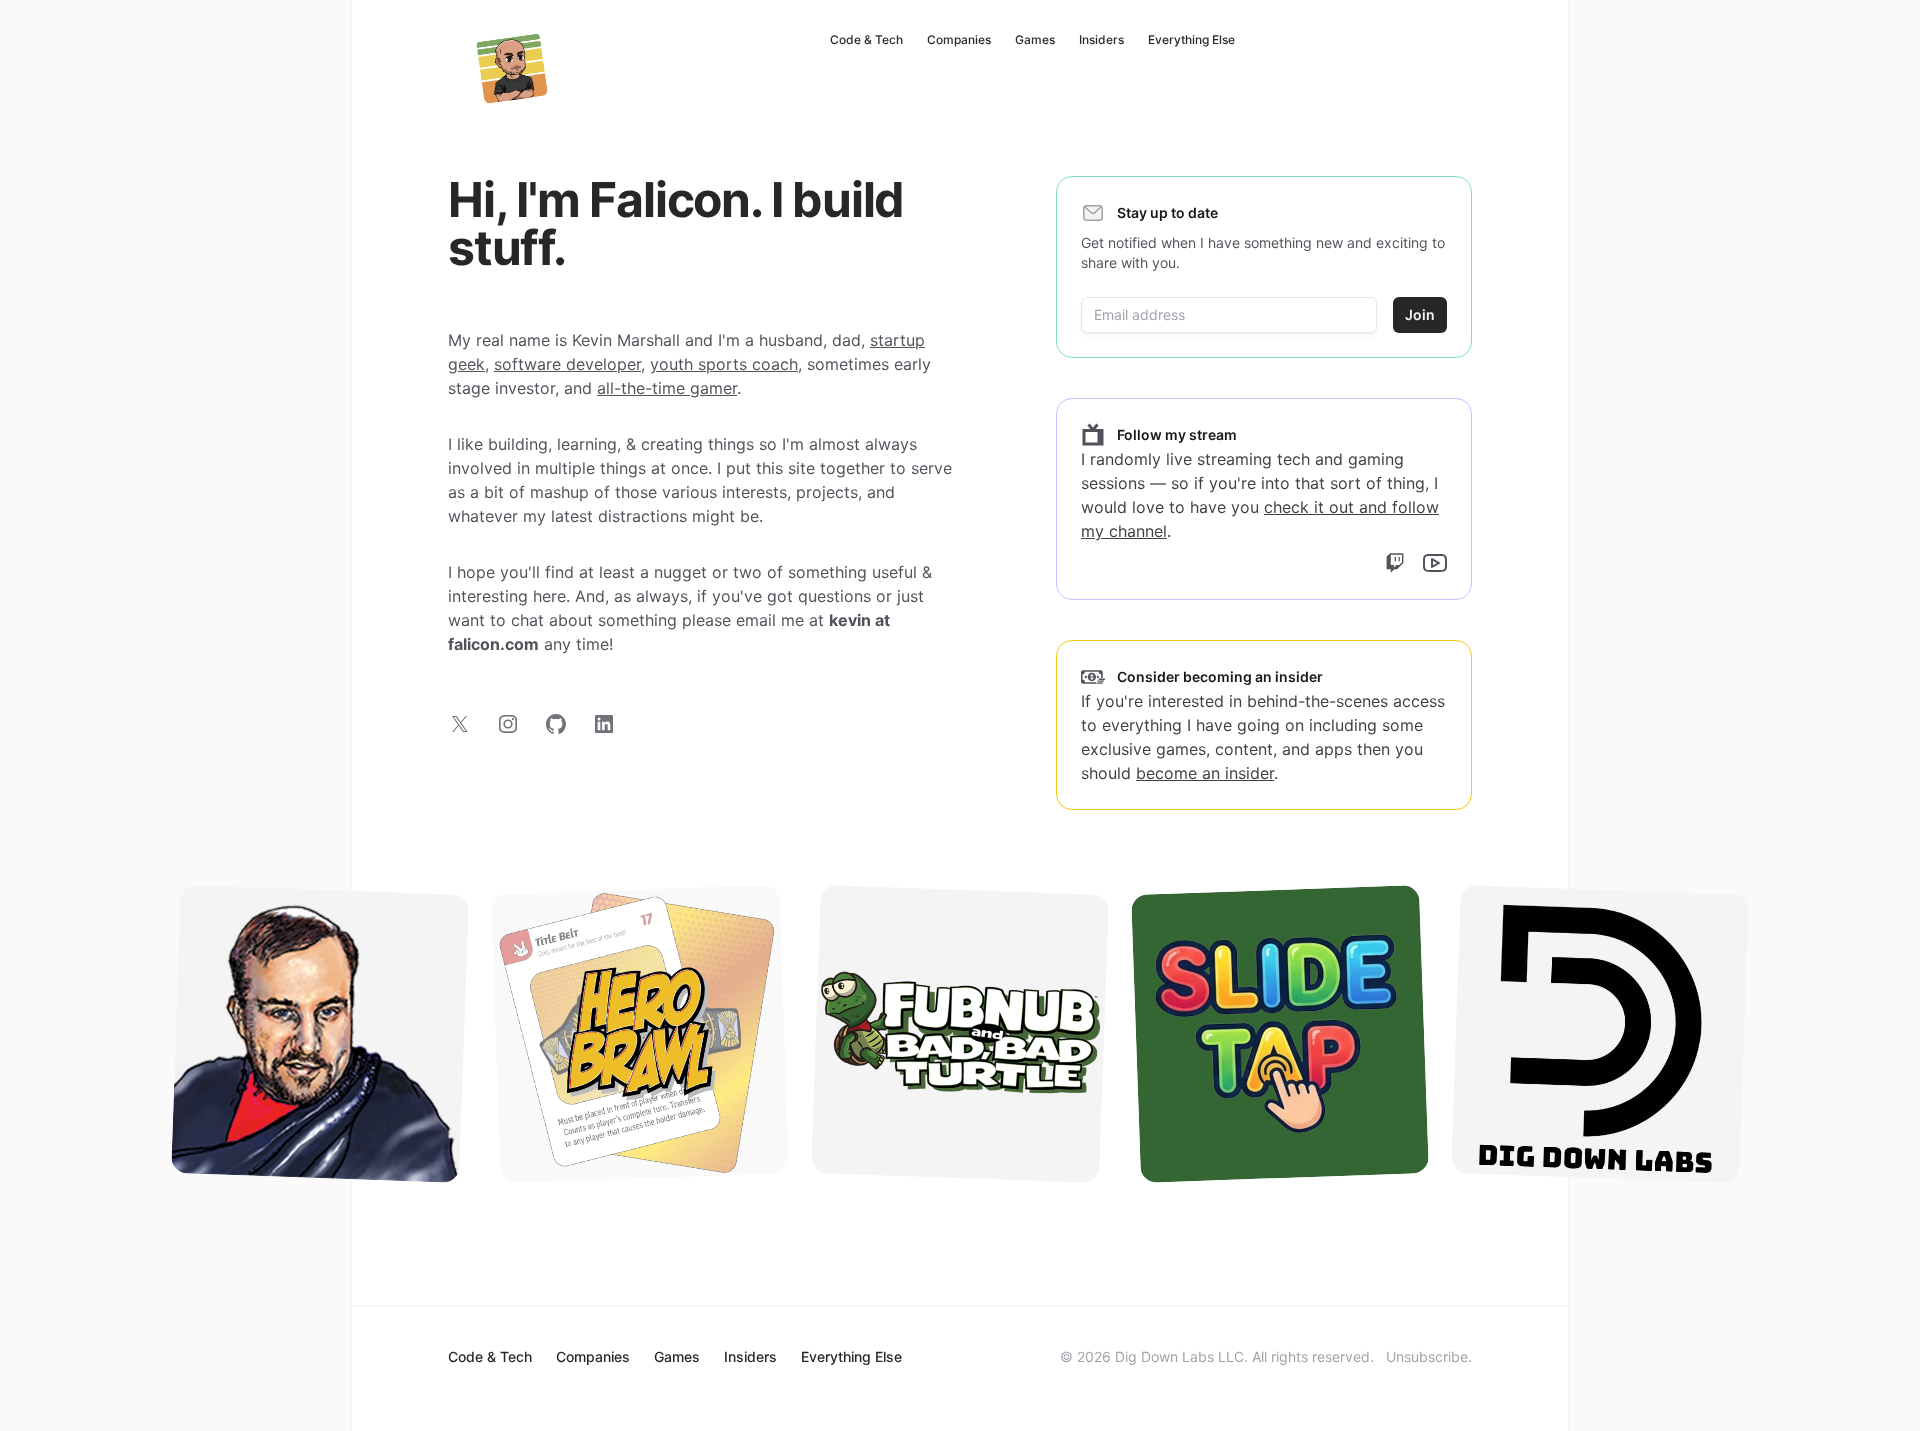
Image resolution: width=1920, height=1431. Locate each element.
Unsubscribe (1427, 1356)
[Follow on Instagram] (508, 724)
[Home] (512, 68)
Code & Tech (866, 39)
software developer (567, 364)
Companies (959, 39)
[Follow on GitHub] (556, 724)
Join (1420, 314)
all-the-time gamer (667, 388)
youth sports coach (724, 364)
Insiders (1101, 39)
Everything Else (1191, 39)
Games (1035, 39)
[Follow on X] (460, 724)
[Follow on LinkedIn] (604, 724)
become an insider (1205, 773)
